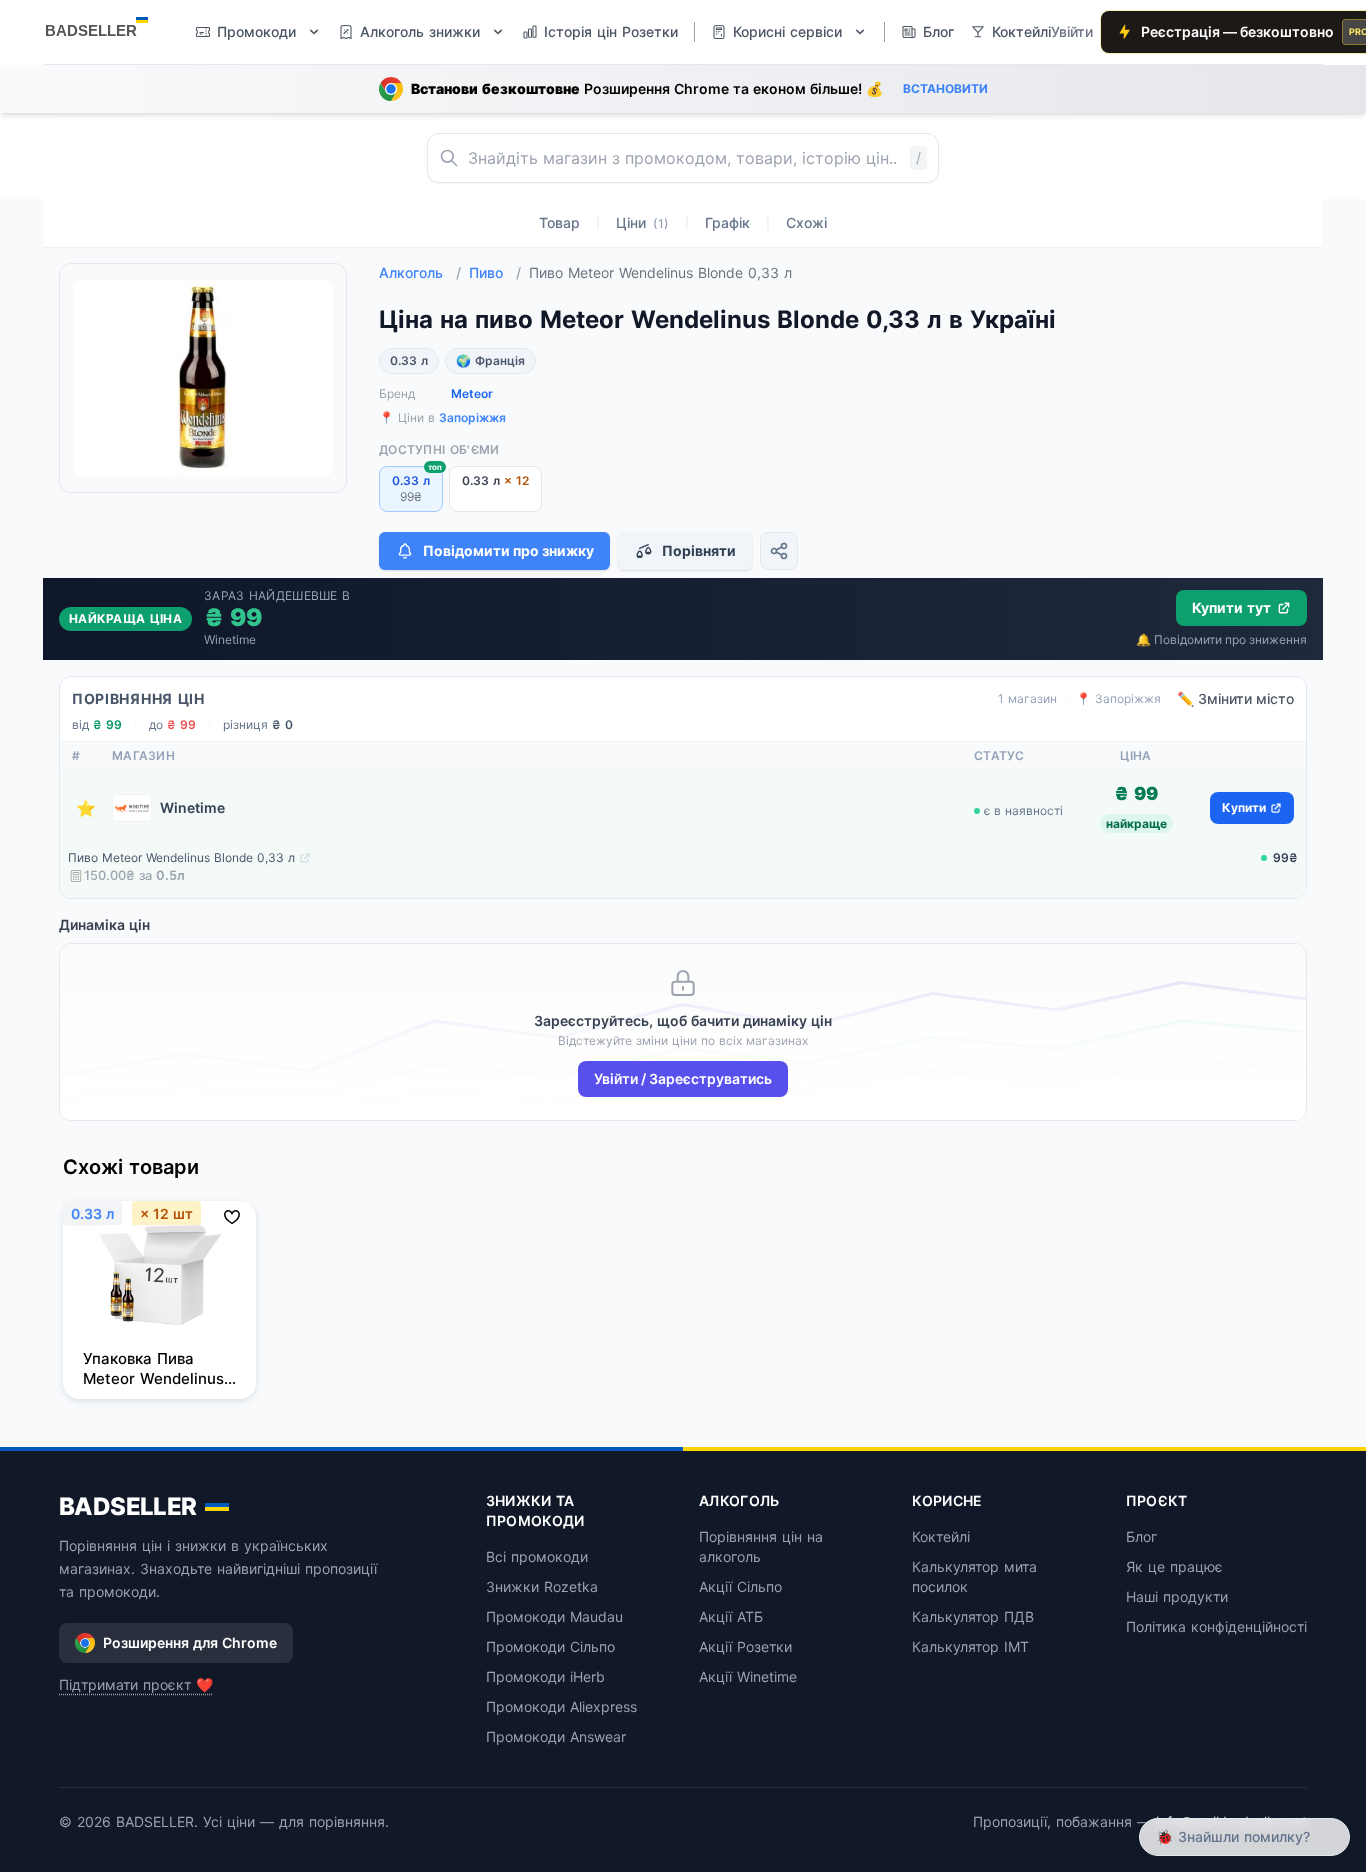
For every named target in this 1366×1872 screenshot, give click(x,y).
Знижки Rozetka (542, 1586)
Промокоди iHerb (545, 1676)
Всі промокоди (537, 1556)
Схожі (806, 222)
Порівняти (699, 550)
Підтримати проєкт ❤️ (136, 1684)
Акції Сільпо (740, 1586)
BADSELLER (128, 1506)
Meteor (472, 393)
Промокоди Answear (556, 1736)
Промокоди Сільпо (550, 1646)
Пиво (495, 272)
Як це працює (1174, 1566)
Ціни (642, 222)
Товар (559, 222)
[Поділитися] (779, 551)
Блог (1141, 1536)
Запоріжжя (472, 417)
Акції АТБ (731, 1616)
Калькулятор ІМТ (970, 1646)
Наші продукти (1177, 1596)
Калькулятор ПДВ (973, 1616)
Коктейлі (941, 1536)
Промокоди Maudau (554, 1616)
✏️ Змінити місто (1235, 698)
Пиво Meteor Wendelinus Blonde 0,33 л (181, 857)
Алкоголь (420, 272)
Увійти (1072, 31)
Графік (727, 222)
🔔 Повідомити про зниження (1221, 639)
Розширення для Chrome (190, 1642)
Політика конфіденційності (1216, 1626)
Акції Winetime (748, 1676)
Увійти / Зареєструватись (683, 1078)
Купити (1244, 807)
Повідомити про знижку (508, 550)
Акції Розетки (745, 1646)
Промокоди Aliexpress (561, 1706)
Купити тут (1231, 607)
